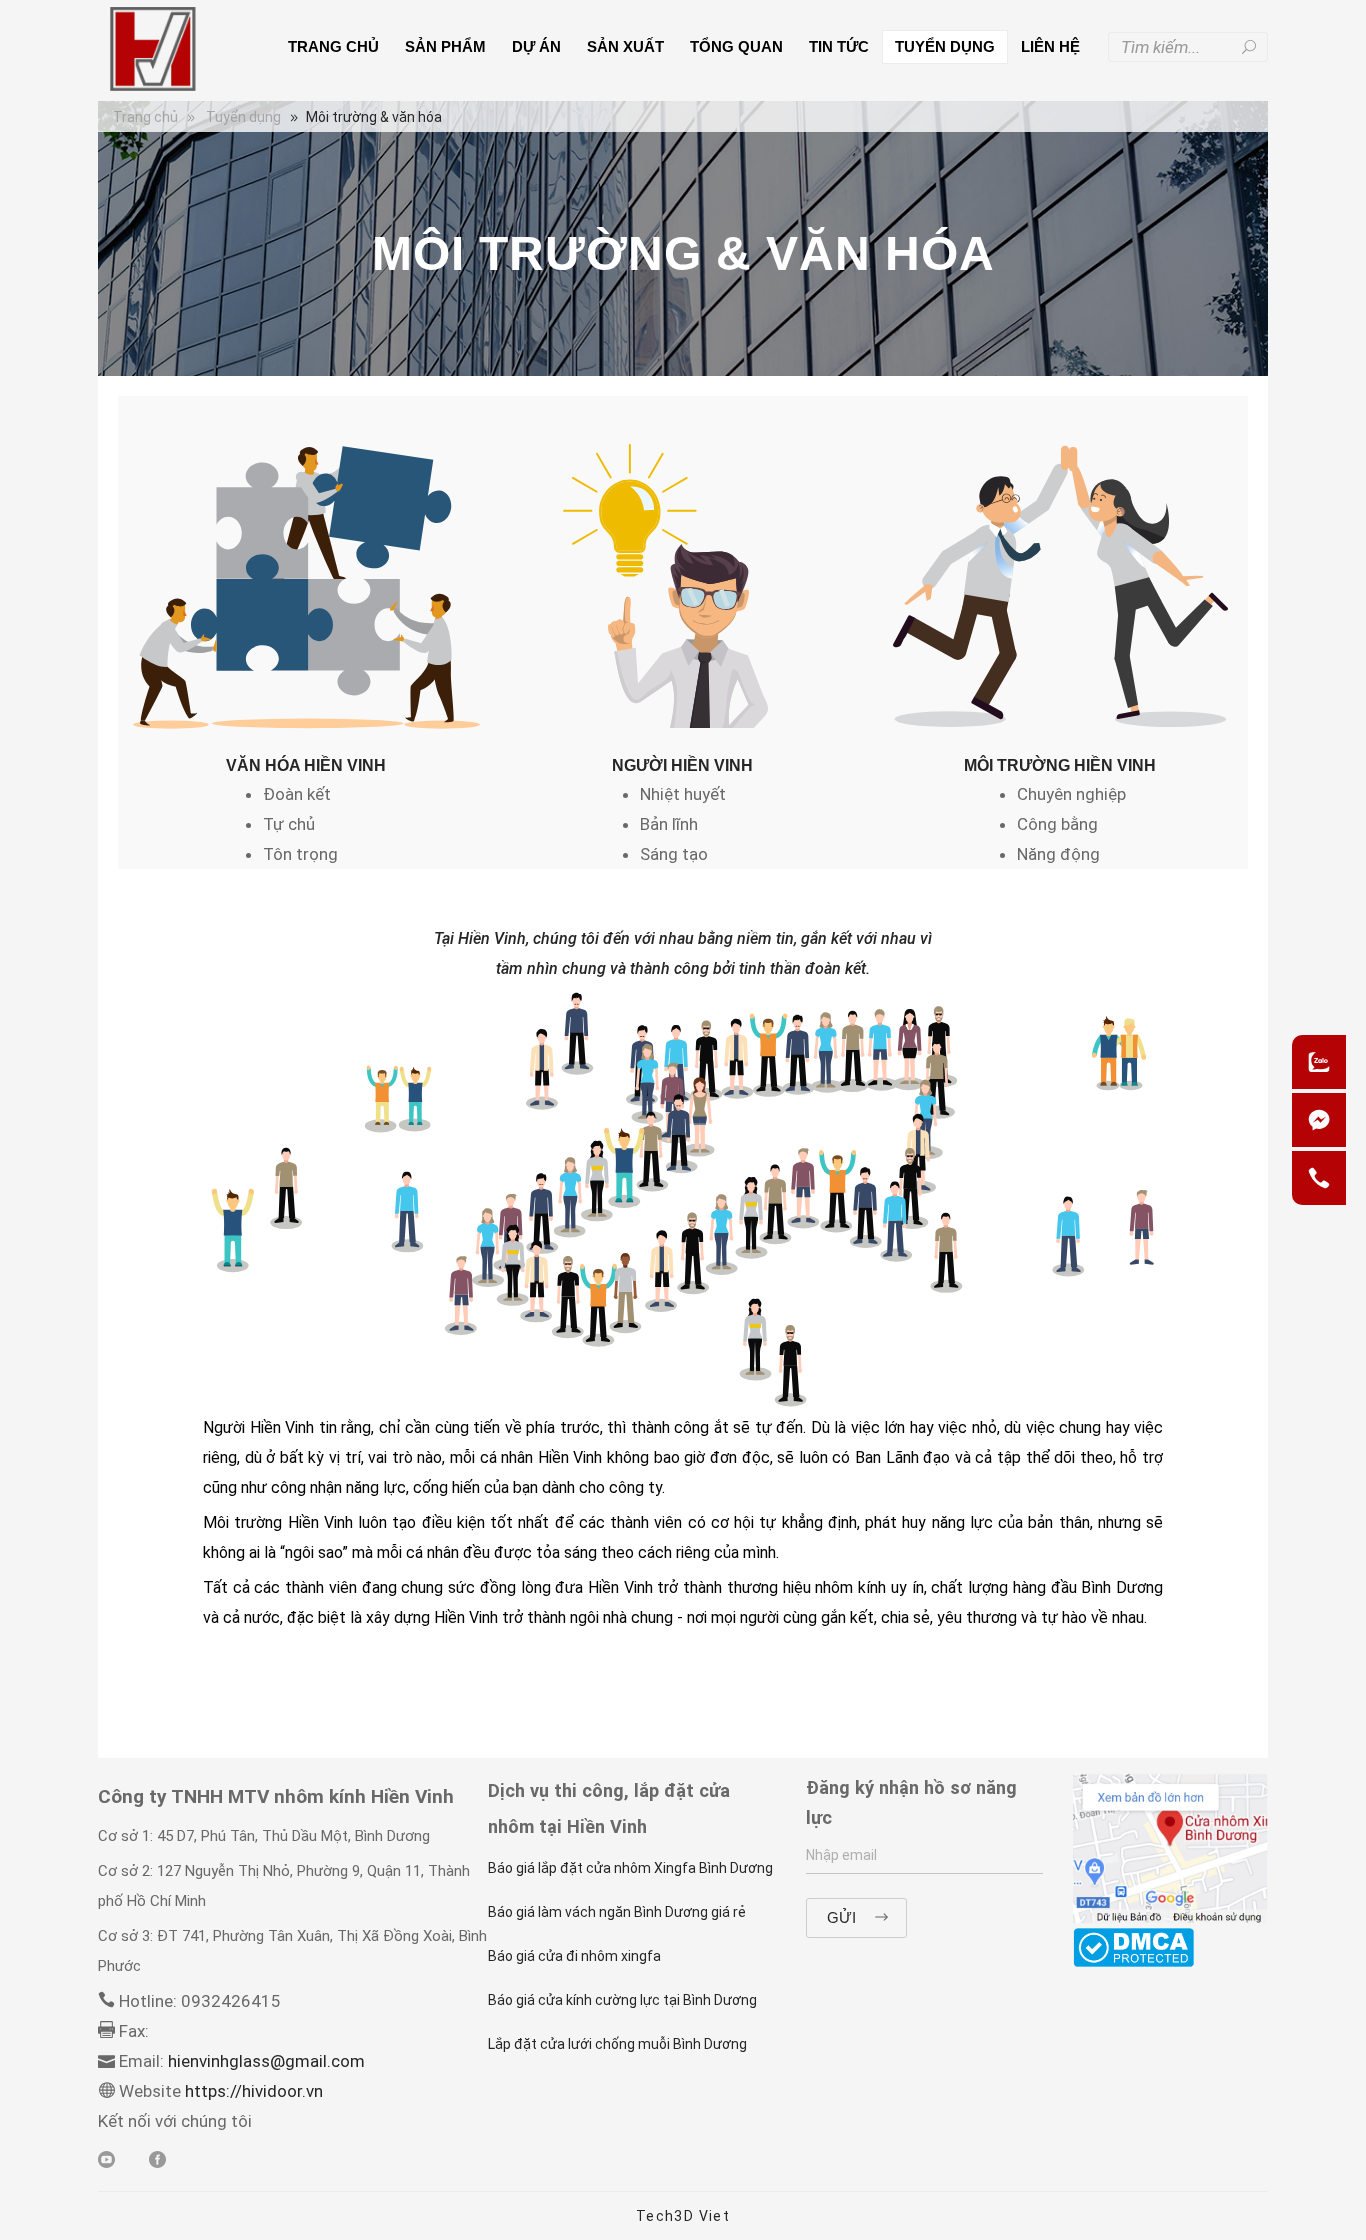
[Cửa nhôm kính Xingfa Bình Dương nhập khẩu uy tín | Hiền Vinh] (152, 49)
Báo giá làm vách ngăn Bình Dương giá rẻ (617, 1912)
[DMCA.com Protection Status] (1133, 1946)
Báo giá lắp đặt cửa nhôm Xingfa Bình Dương (630, 1868)
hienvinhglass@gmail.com (266, 2061)
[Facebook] (1319, 1120)
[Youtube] (106, 2161)
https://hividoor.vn (252, 2091)
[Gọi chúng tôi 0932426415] (1319, 1178)
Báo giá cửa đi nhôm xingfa (574, 1956)
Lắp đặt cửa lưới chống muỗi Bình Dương (617, 2044)
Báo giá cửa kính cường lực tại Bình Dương (622, 2000)
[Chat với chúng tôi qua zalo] (1319, 1062)
